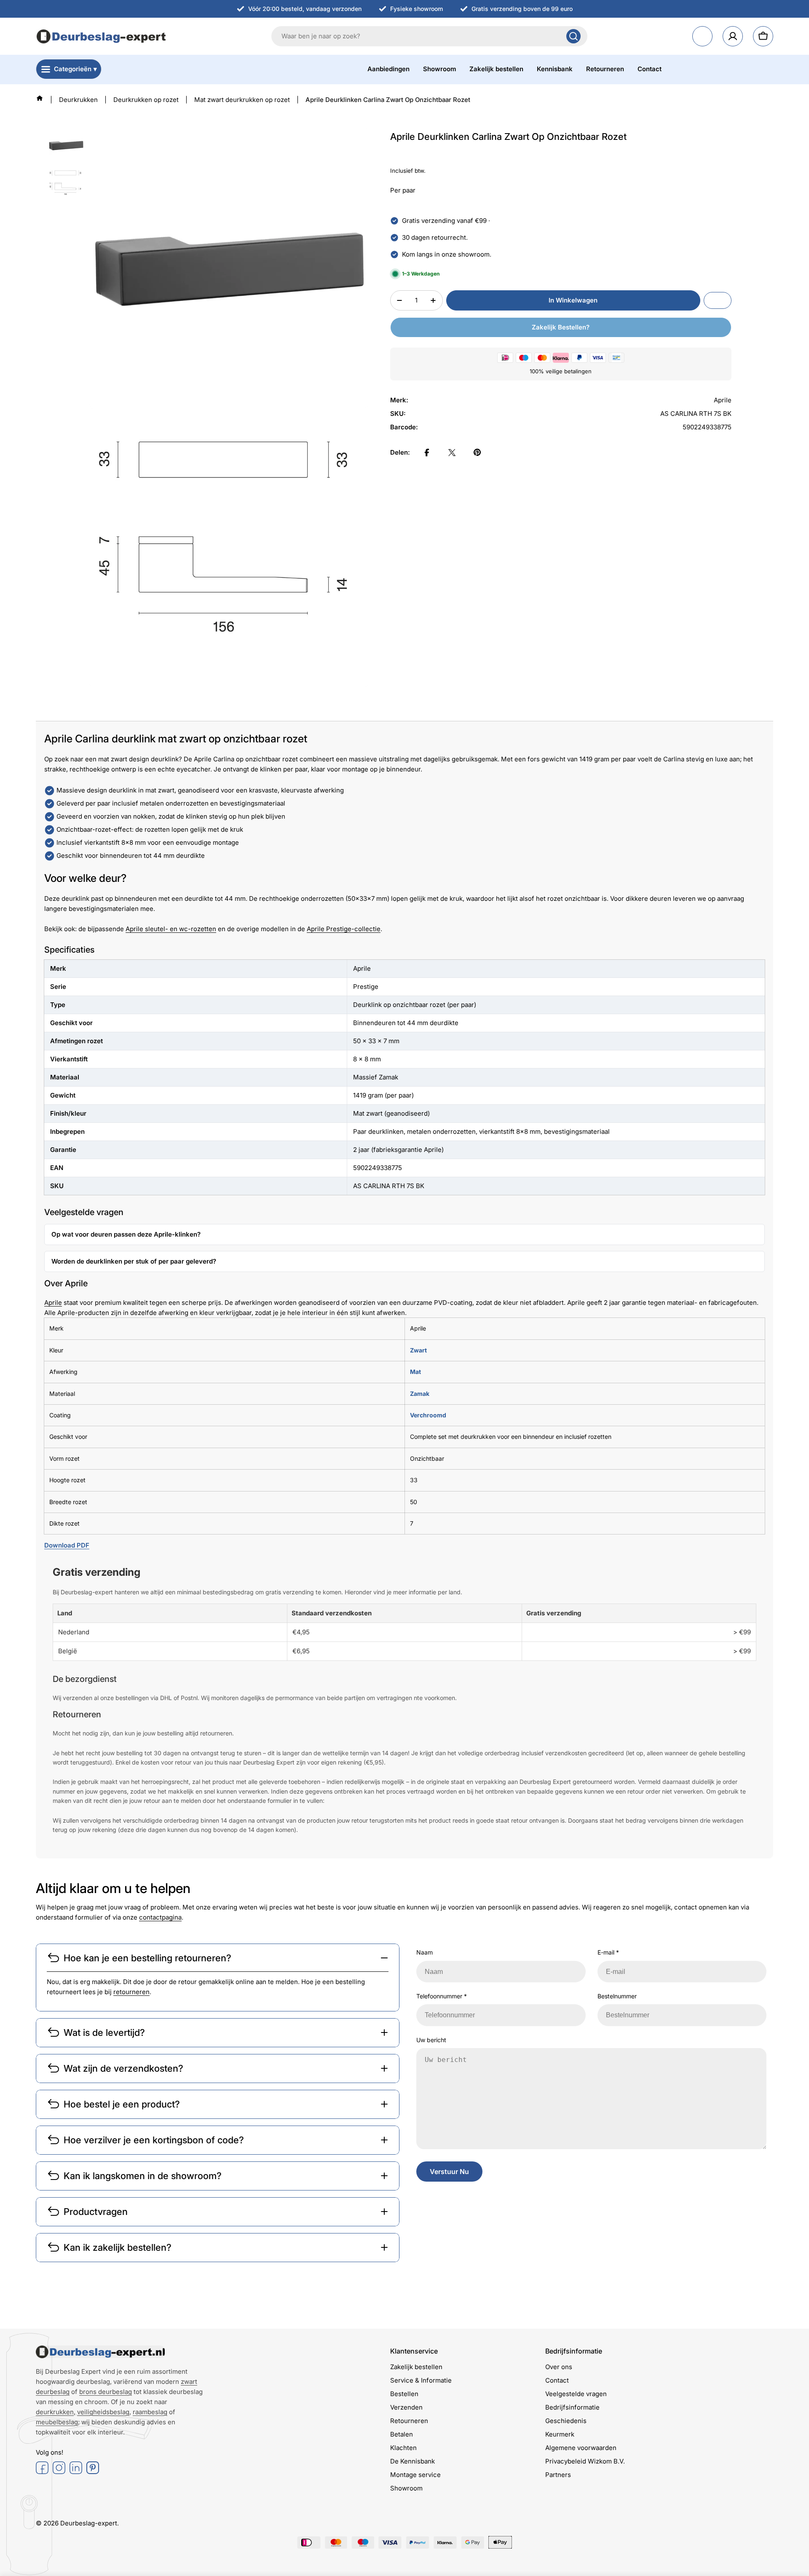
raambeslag (150, 2412)
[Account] (733, 36)
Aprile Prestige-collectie (344, 929)
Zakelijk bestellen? (561, 327)
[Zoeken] (573, 36)
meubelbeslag (57, 2422)
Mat (415, 1372)
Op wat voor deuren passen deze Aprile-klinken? (126, 1234)
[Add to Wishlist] (718, 300)
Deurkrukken (78, 100)
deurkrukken (55, 2412)
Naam (425, 1952)
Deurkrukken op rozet (146, 100)
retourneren (131, 1992)
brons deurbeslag (106, 2392)
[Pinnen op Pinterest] (477, 453)
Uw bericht (431, 2040)
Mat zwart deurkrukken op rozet (242, 100)
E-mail (608, 1952)
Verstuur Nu (449, 2172)
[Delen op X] (452, 453)
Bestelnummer (617, 1996)
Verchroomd (428, 1415)
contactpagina (160, 1917)
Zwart (418, 1350)
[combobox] (429, 36)
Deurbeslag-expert (89, 2523)
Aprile (53, 1303)
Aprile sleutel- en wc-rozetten (171, 929)
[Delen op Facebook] (427, 453)
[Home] (40, 98)
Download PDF (67, 1545)
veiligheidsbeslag (103, 2412)
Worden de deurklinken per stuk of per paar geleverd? (134, 1261)
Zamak (420, 1394)
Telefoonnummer (442, 1996)
